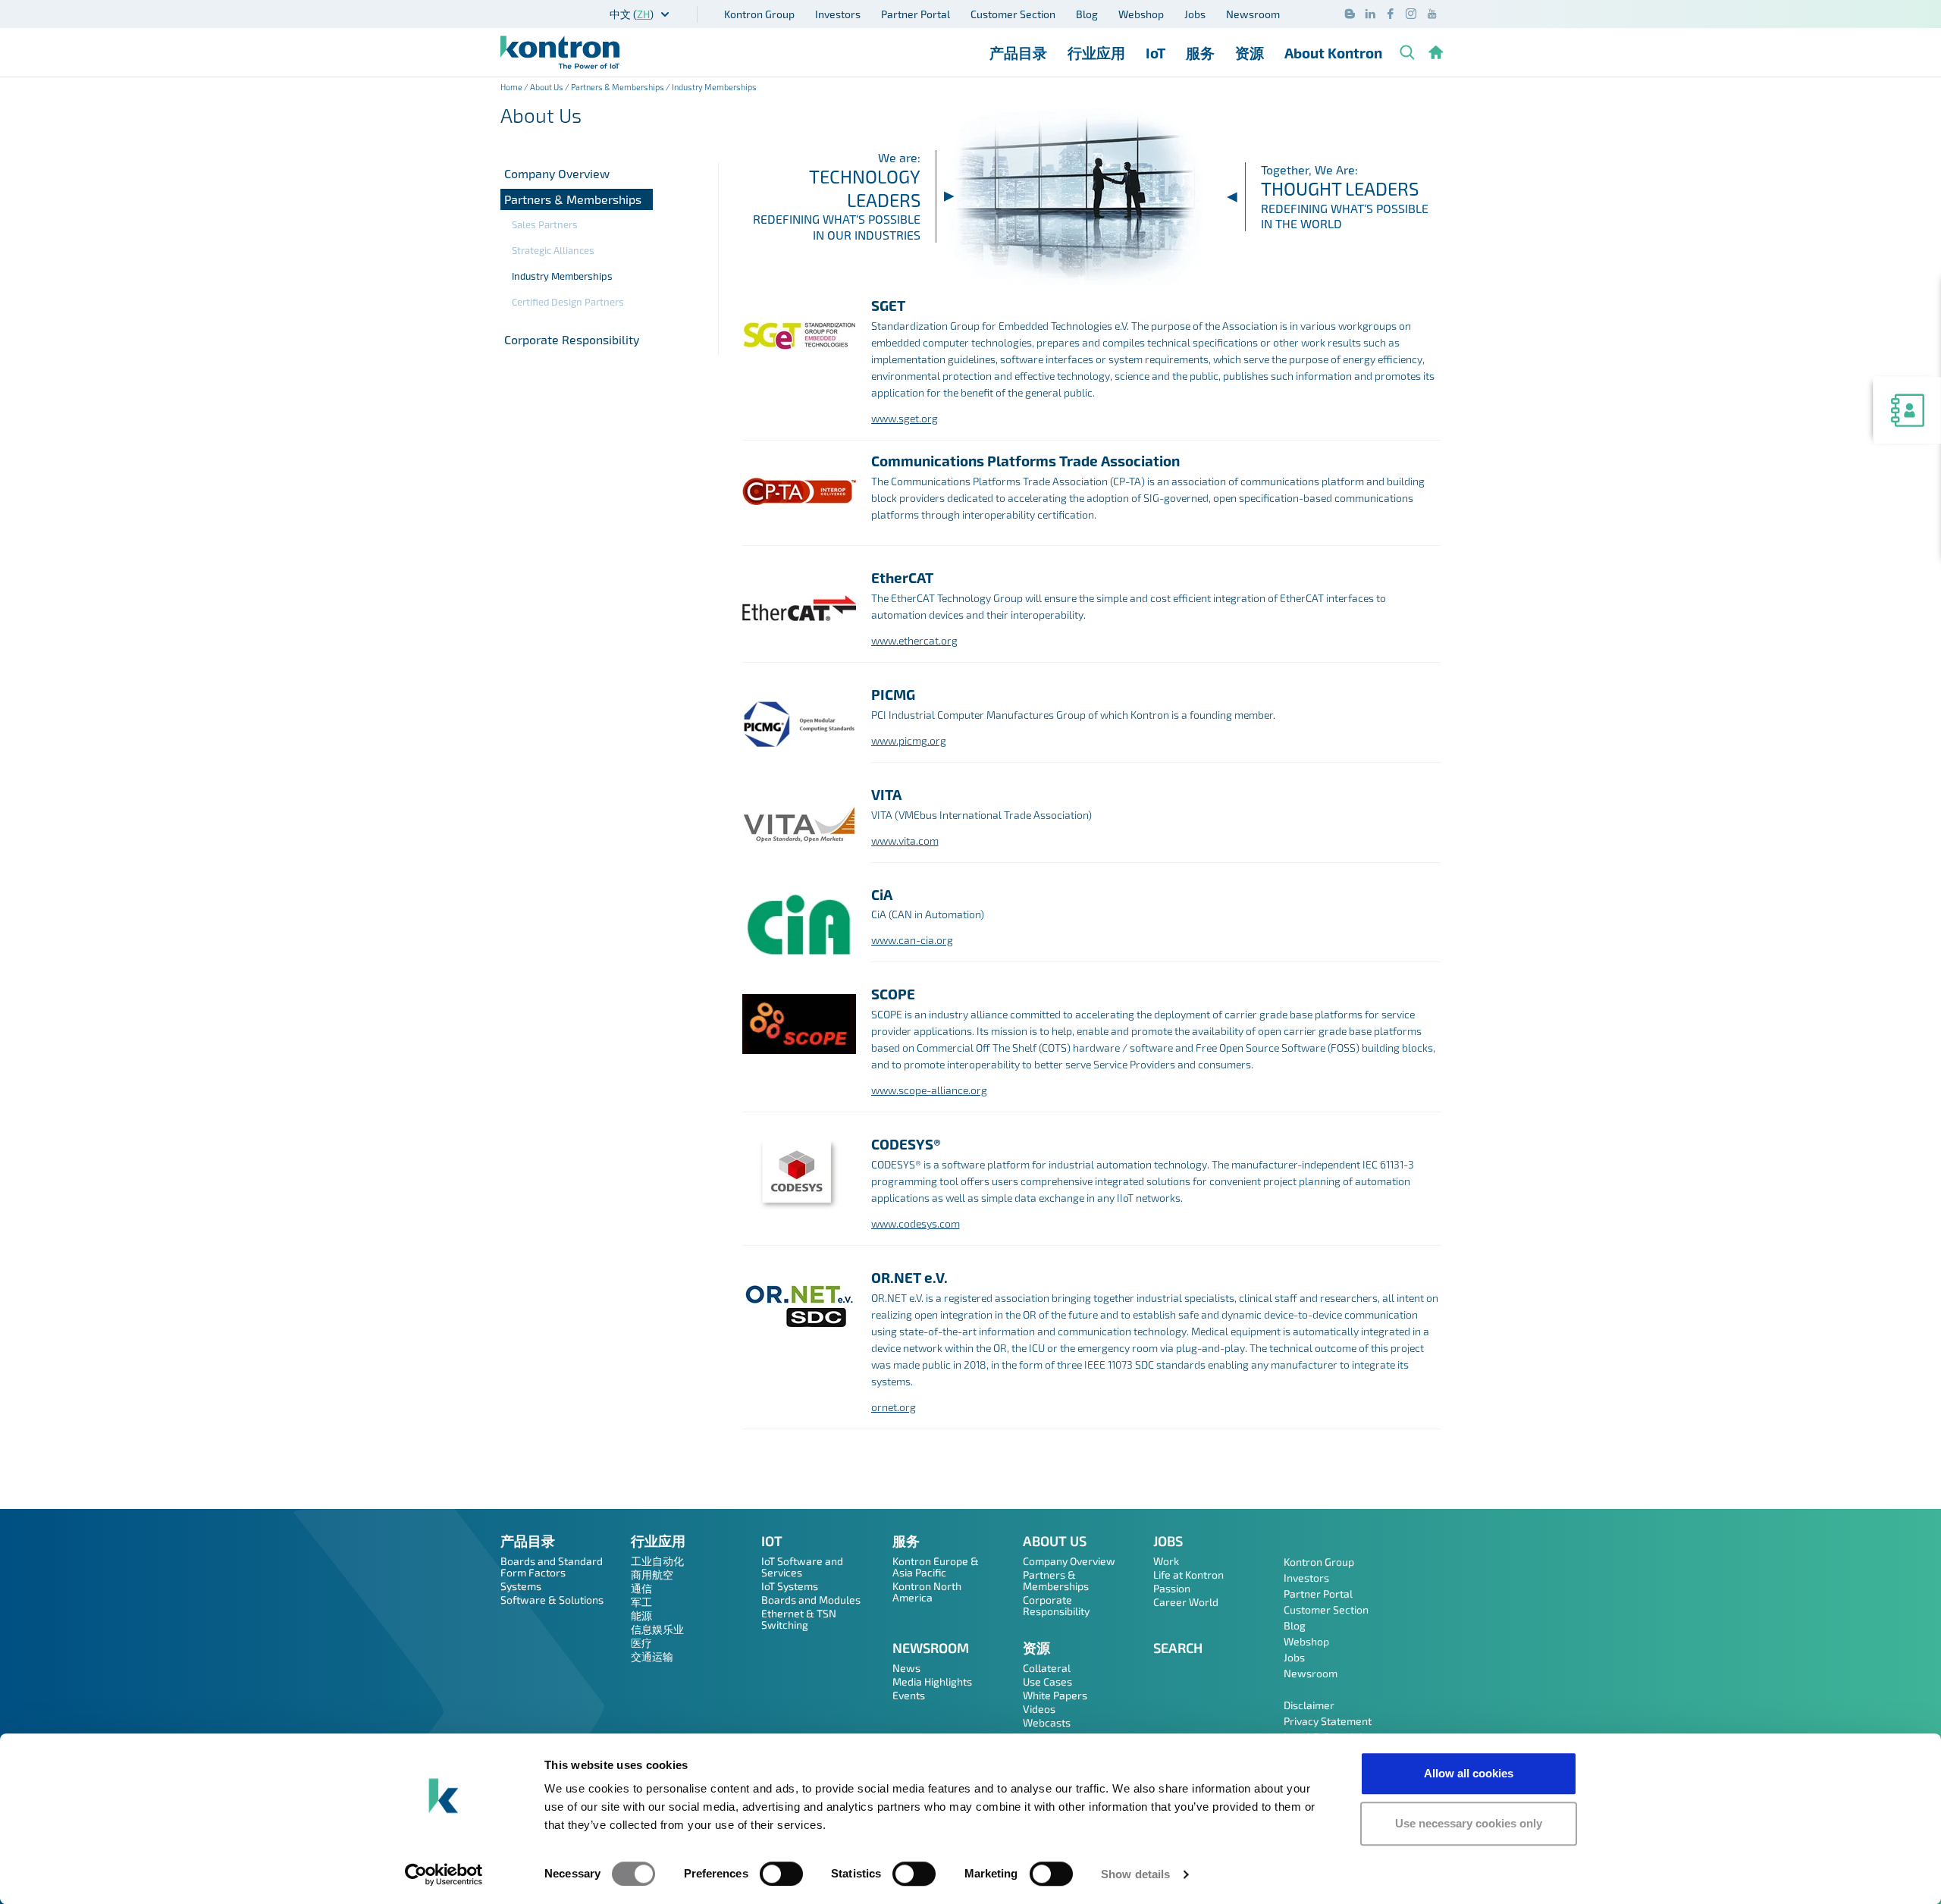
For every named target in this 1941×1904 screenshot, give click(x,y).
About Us (547, 87)
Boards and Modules (811, 1600)
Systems (521, 1586)
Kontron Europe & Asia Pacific (936, 1567)
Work (1166, 1561)
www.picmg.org (909, 740)
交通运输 (652, 1656)
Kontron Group (759, 14)
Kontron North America (927, 1592)
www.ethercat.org (914, 640)
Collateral (1047, 1668)
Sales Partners (545, 224)
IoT (1156, 53)
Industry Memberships (562, 276)
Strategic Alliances (553, 250)
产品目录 (1018, 53)
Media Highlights (932, 1681)
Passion (1172, 1588)
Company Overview (557, 173)
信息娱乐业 (657, 1629)
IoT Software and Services (802, 1567)
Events (909, 1695)
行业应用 (1096, 53)
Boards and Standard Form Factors (552, 1567)
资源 (1250, 53)
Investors (838, 14)
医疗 (641, 1643)
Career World (1186, 1602)
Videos (1039, 1709)
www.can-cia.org (912, 940)
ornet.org (894, 1407)
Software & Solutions (552, 1600)
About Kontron (1333, 53)
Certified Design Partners (568, 302)
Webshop (1141, 14)
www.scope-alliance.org (929, 1090)
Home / (515, 87)
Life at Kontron (1188, 1575)
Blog (1087, 14)
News (906, 1668)
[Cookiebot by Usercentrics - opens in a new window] (444, 1874)
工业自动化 (657, 1561)
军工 (641, 1602)
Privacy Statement (1328, 1721)
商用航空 (652, 1575)
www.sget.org (905, 418)
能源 (641, 1615)
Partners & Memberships (618, 87)
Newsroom (1253, 14)
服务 (1200, 53)
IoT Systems (790, 1586)
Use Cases (1047, 1681)
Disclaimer (1309, 1705)
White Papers (1055, 1695)
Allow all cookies (1469, 1773)
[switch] (781, 1874)
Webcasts (1047, 1722)
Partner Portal (916, 14)
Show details (1135, 1874)
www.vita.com (905, 841)
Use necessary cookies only (1469, 1823)
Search (1178, 1648)
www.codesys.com (916, 1223)
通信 (641, 1588)
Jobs (1195, 14)
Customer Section (1013, 14)
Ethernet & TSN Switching (799, 1619)
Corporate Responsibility (572, 339)
